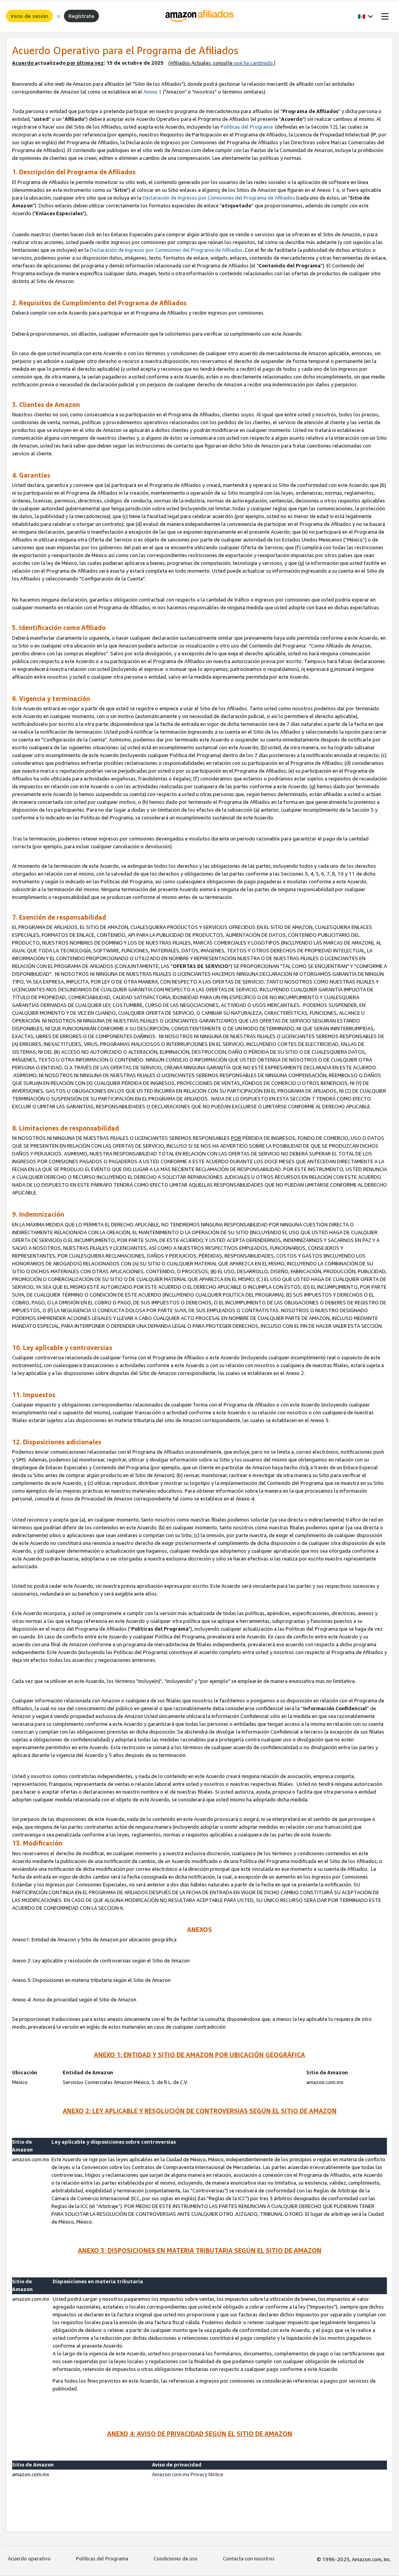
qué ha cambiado (253, 63)
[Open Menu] (383, 16)
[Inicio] (200, 16)
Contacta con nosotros (249, 2558)
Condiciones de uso (176, 2558)
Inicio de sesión (29, 16)
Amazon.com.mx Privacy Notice (188, 2474)
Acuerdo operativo (29, 2558)
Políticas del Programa (247, 127)
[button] (366, 16)
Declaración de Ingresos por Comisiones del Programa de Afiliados (219, 198)
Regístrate (81, 16)
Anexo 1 (153, 92)
